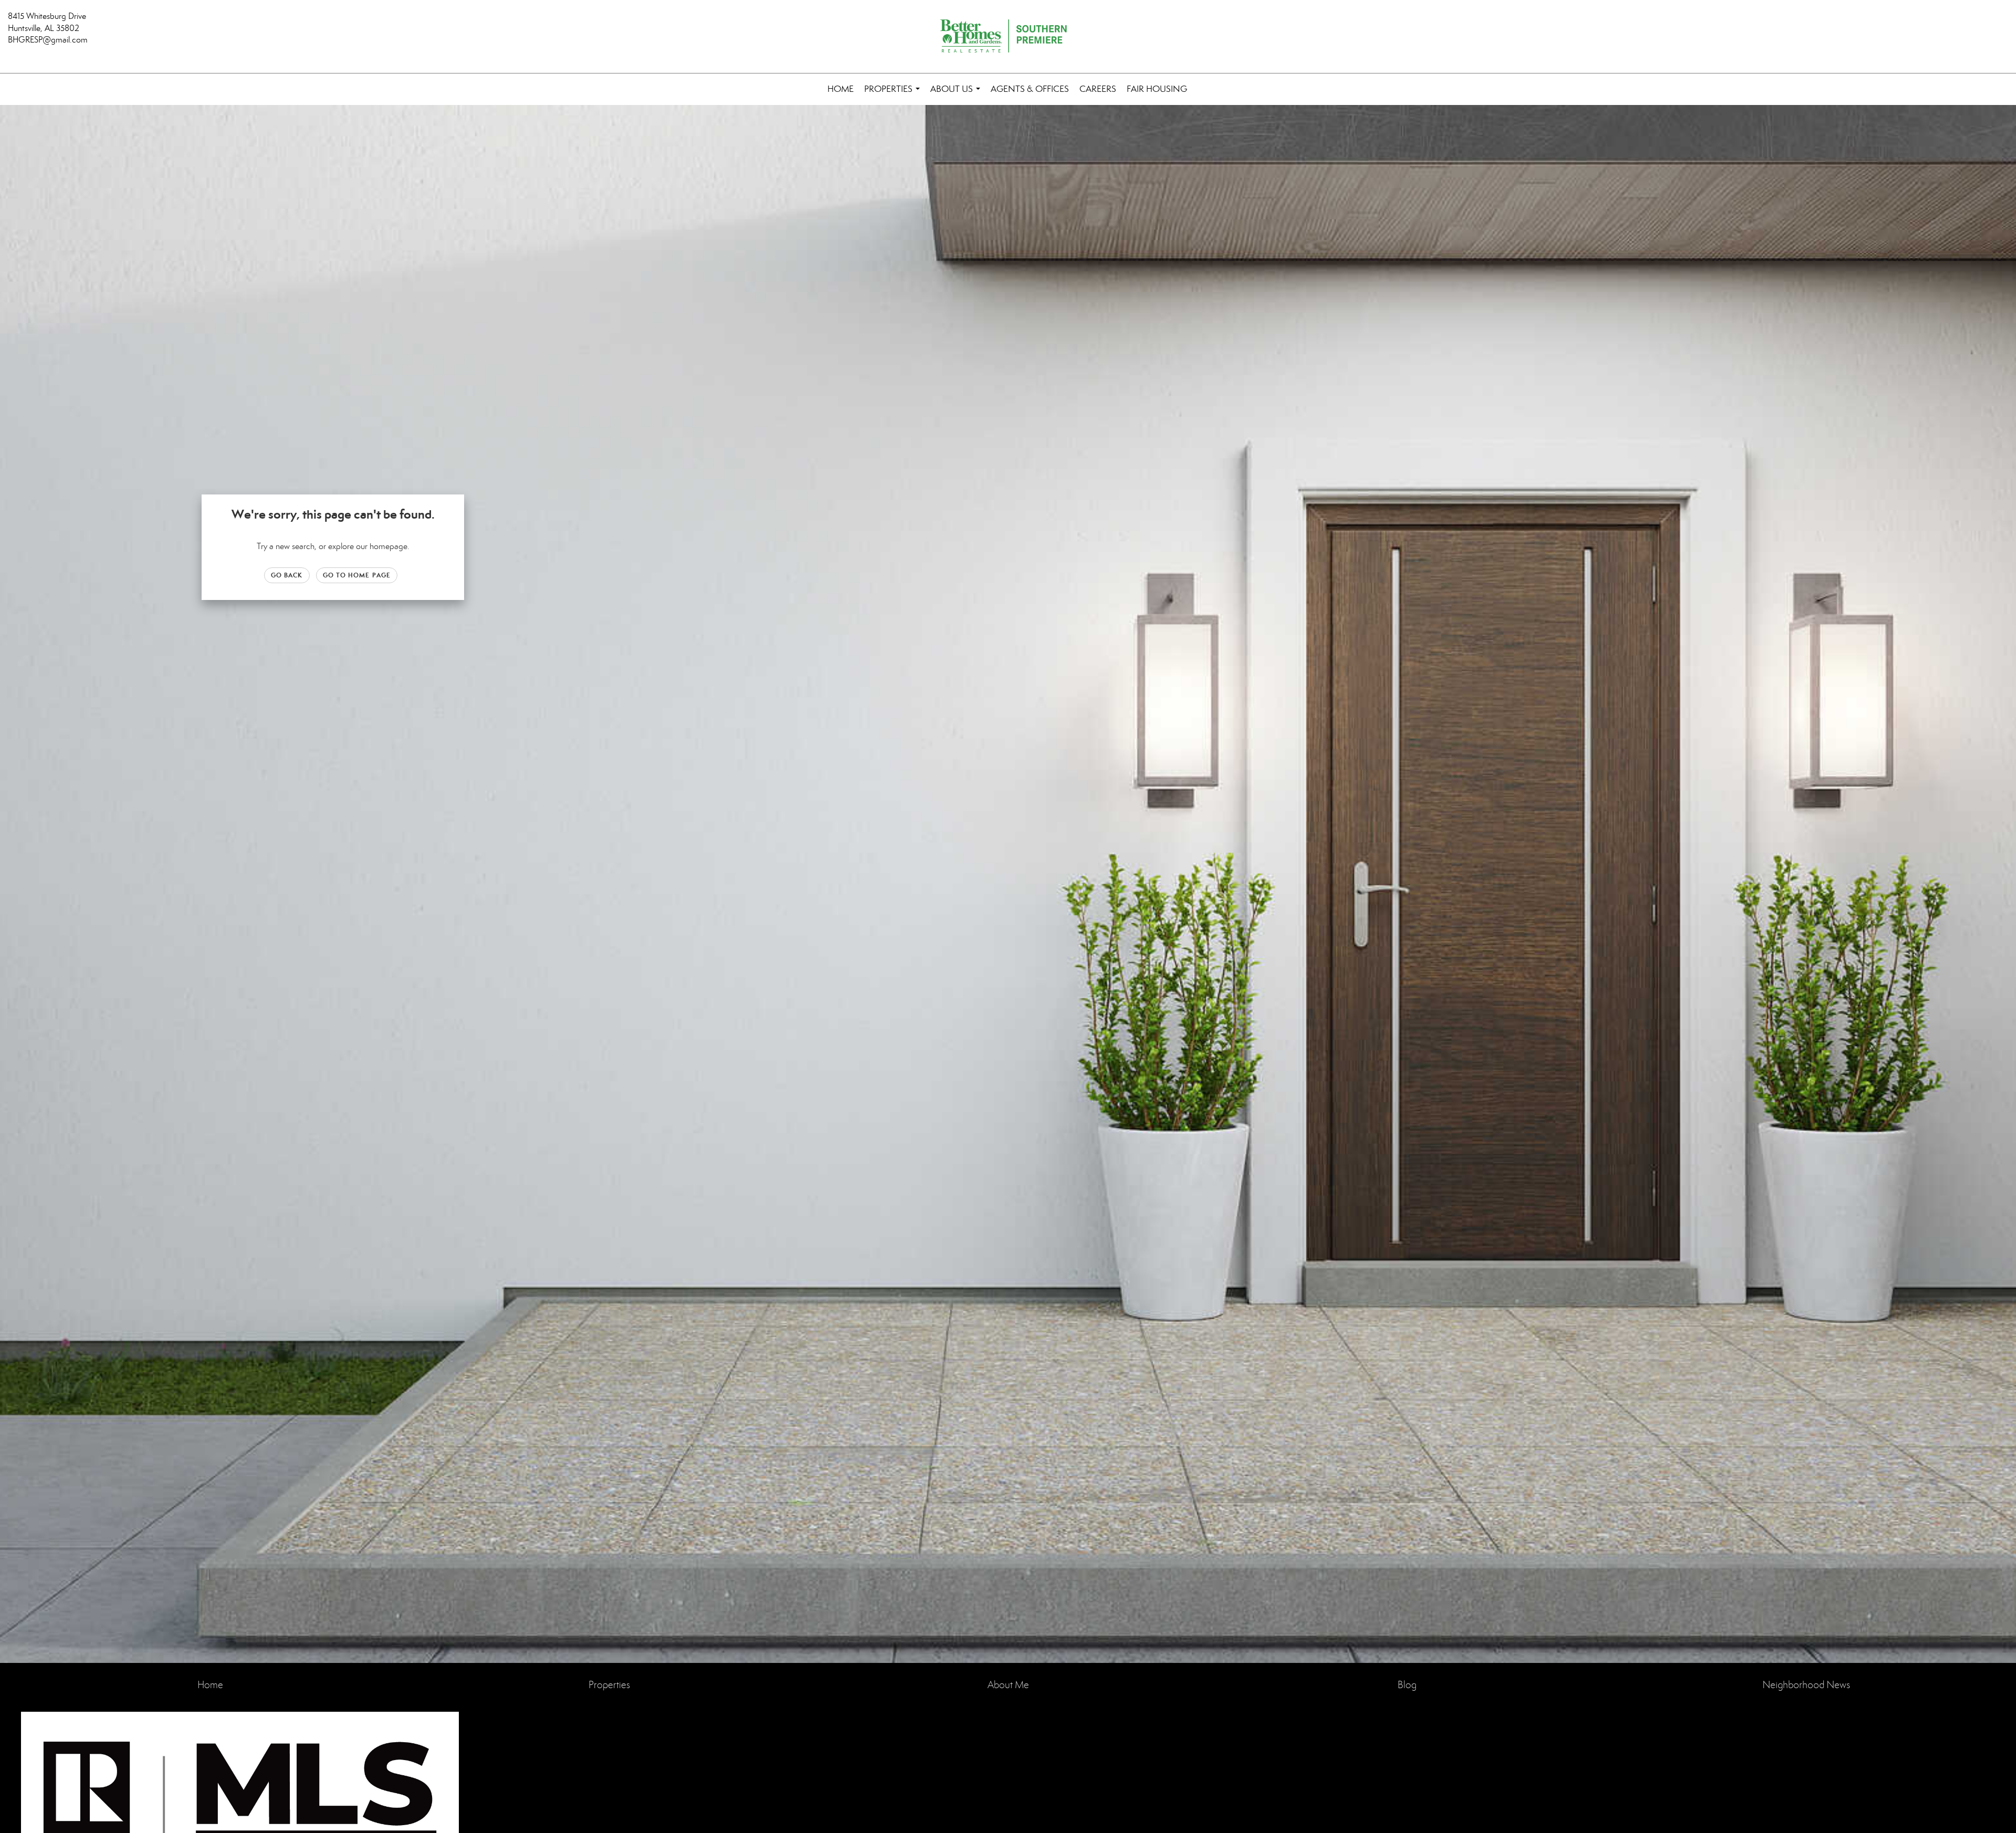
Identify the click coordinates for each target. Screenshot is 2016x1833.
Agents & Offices (1030, 89)
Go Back (287, 575)
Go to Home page (357, 575)
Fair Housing (1157, 89)
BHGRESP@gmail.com (48, 40)
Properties (894, 94)
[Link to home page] (1008, 37)
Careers (1098, 89)
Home (841, 89)
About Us (957, 94)
